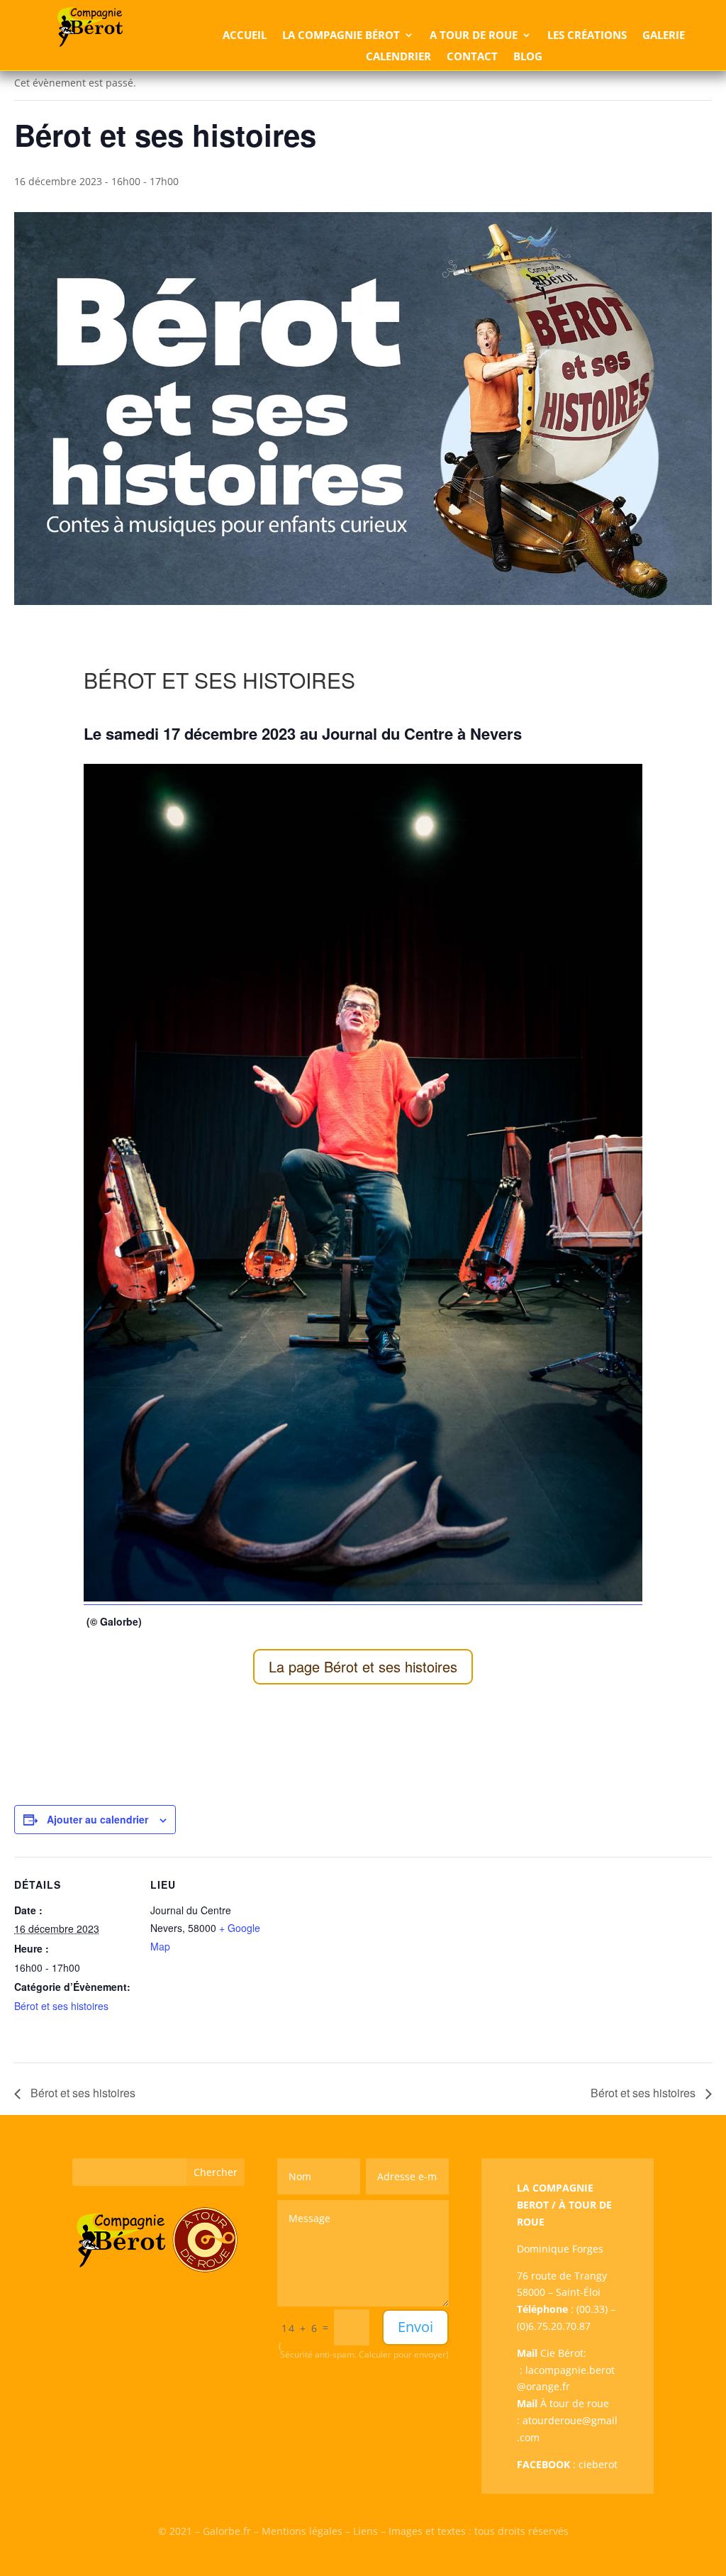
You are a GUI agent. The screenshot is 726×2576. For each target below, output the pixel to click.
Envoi (415, 2327)
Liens (365, 2531)
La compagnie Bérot (341, 36)
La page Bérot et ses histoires (363, 1666)
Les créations (587, 36)
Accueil (245, 36)
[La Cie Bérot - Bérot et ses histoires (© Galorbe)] (363, 1598)
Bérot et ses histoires (61, 2006)
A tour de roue (474, 36)
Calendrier (398, 57)
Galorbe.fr (227, 2531)
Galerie (664, 36)
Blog (528, 57)
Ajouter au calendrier (97, 1819)
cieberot (598, 2464)
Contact (472, 57)
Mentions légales (302, 2531)
